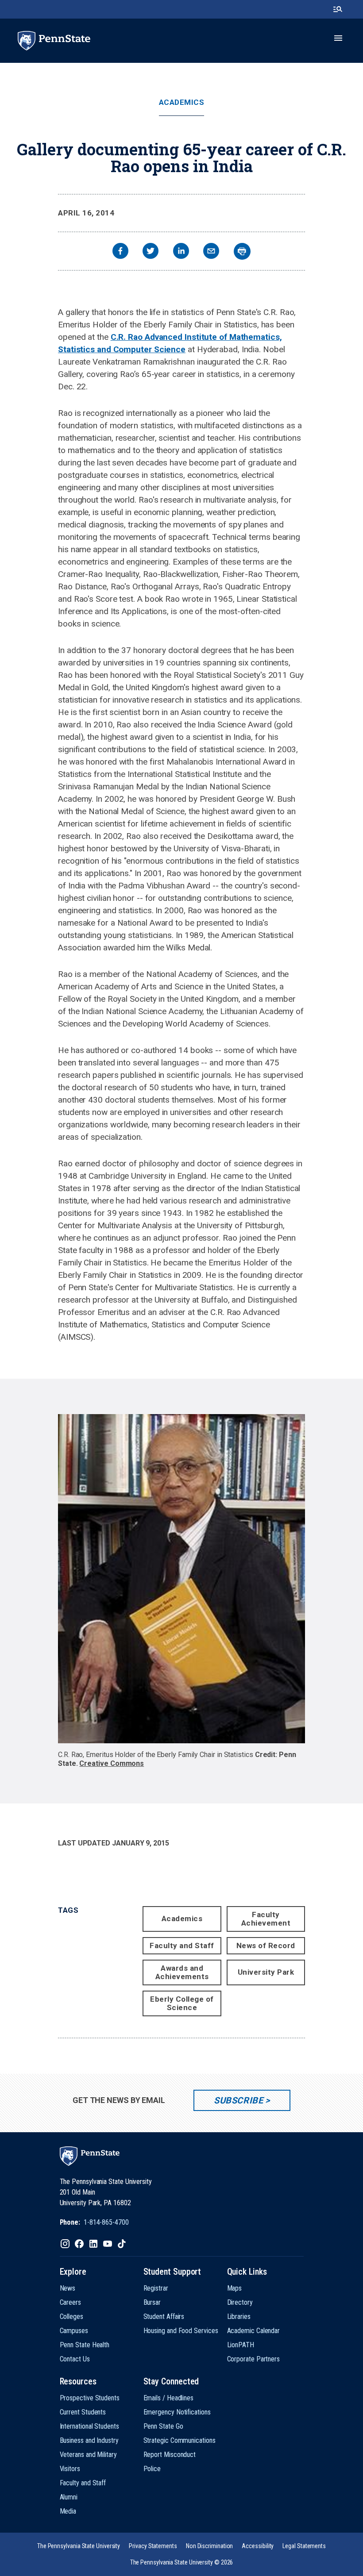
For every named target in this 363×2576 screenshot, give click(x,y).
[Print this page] (242, 251)
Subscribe (238, 2100)
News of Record (266, 1945)
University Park (266, 1972)
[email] (211, 252)
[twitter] (151, 252)
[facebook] (120, 252)
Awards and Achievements (182, 1972)
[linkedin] (181, 252)
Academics (182, 102)
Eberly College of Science (182, 2003)
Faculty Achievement (266, 1919)
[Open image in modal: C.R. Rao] (181, 1579)
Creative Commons (112, 1763)
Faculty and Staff (182, 1945)
